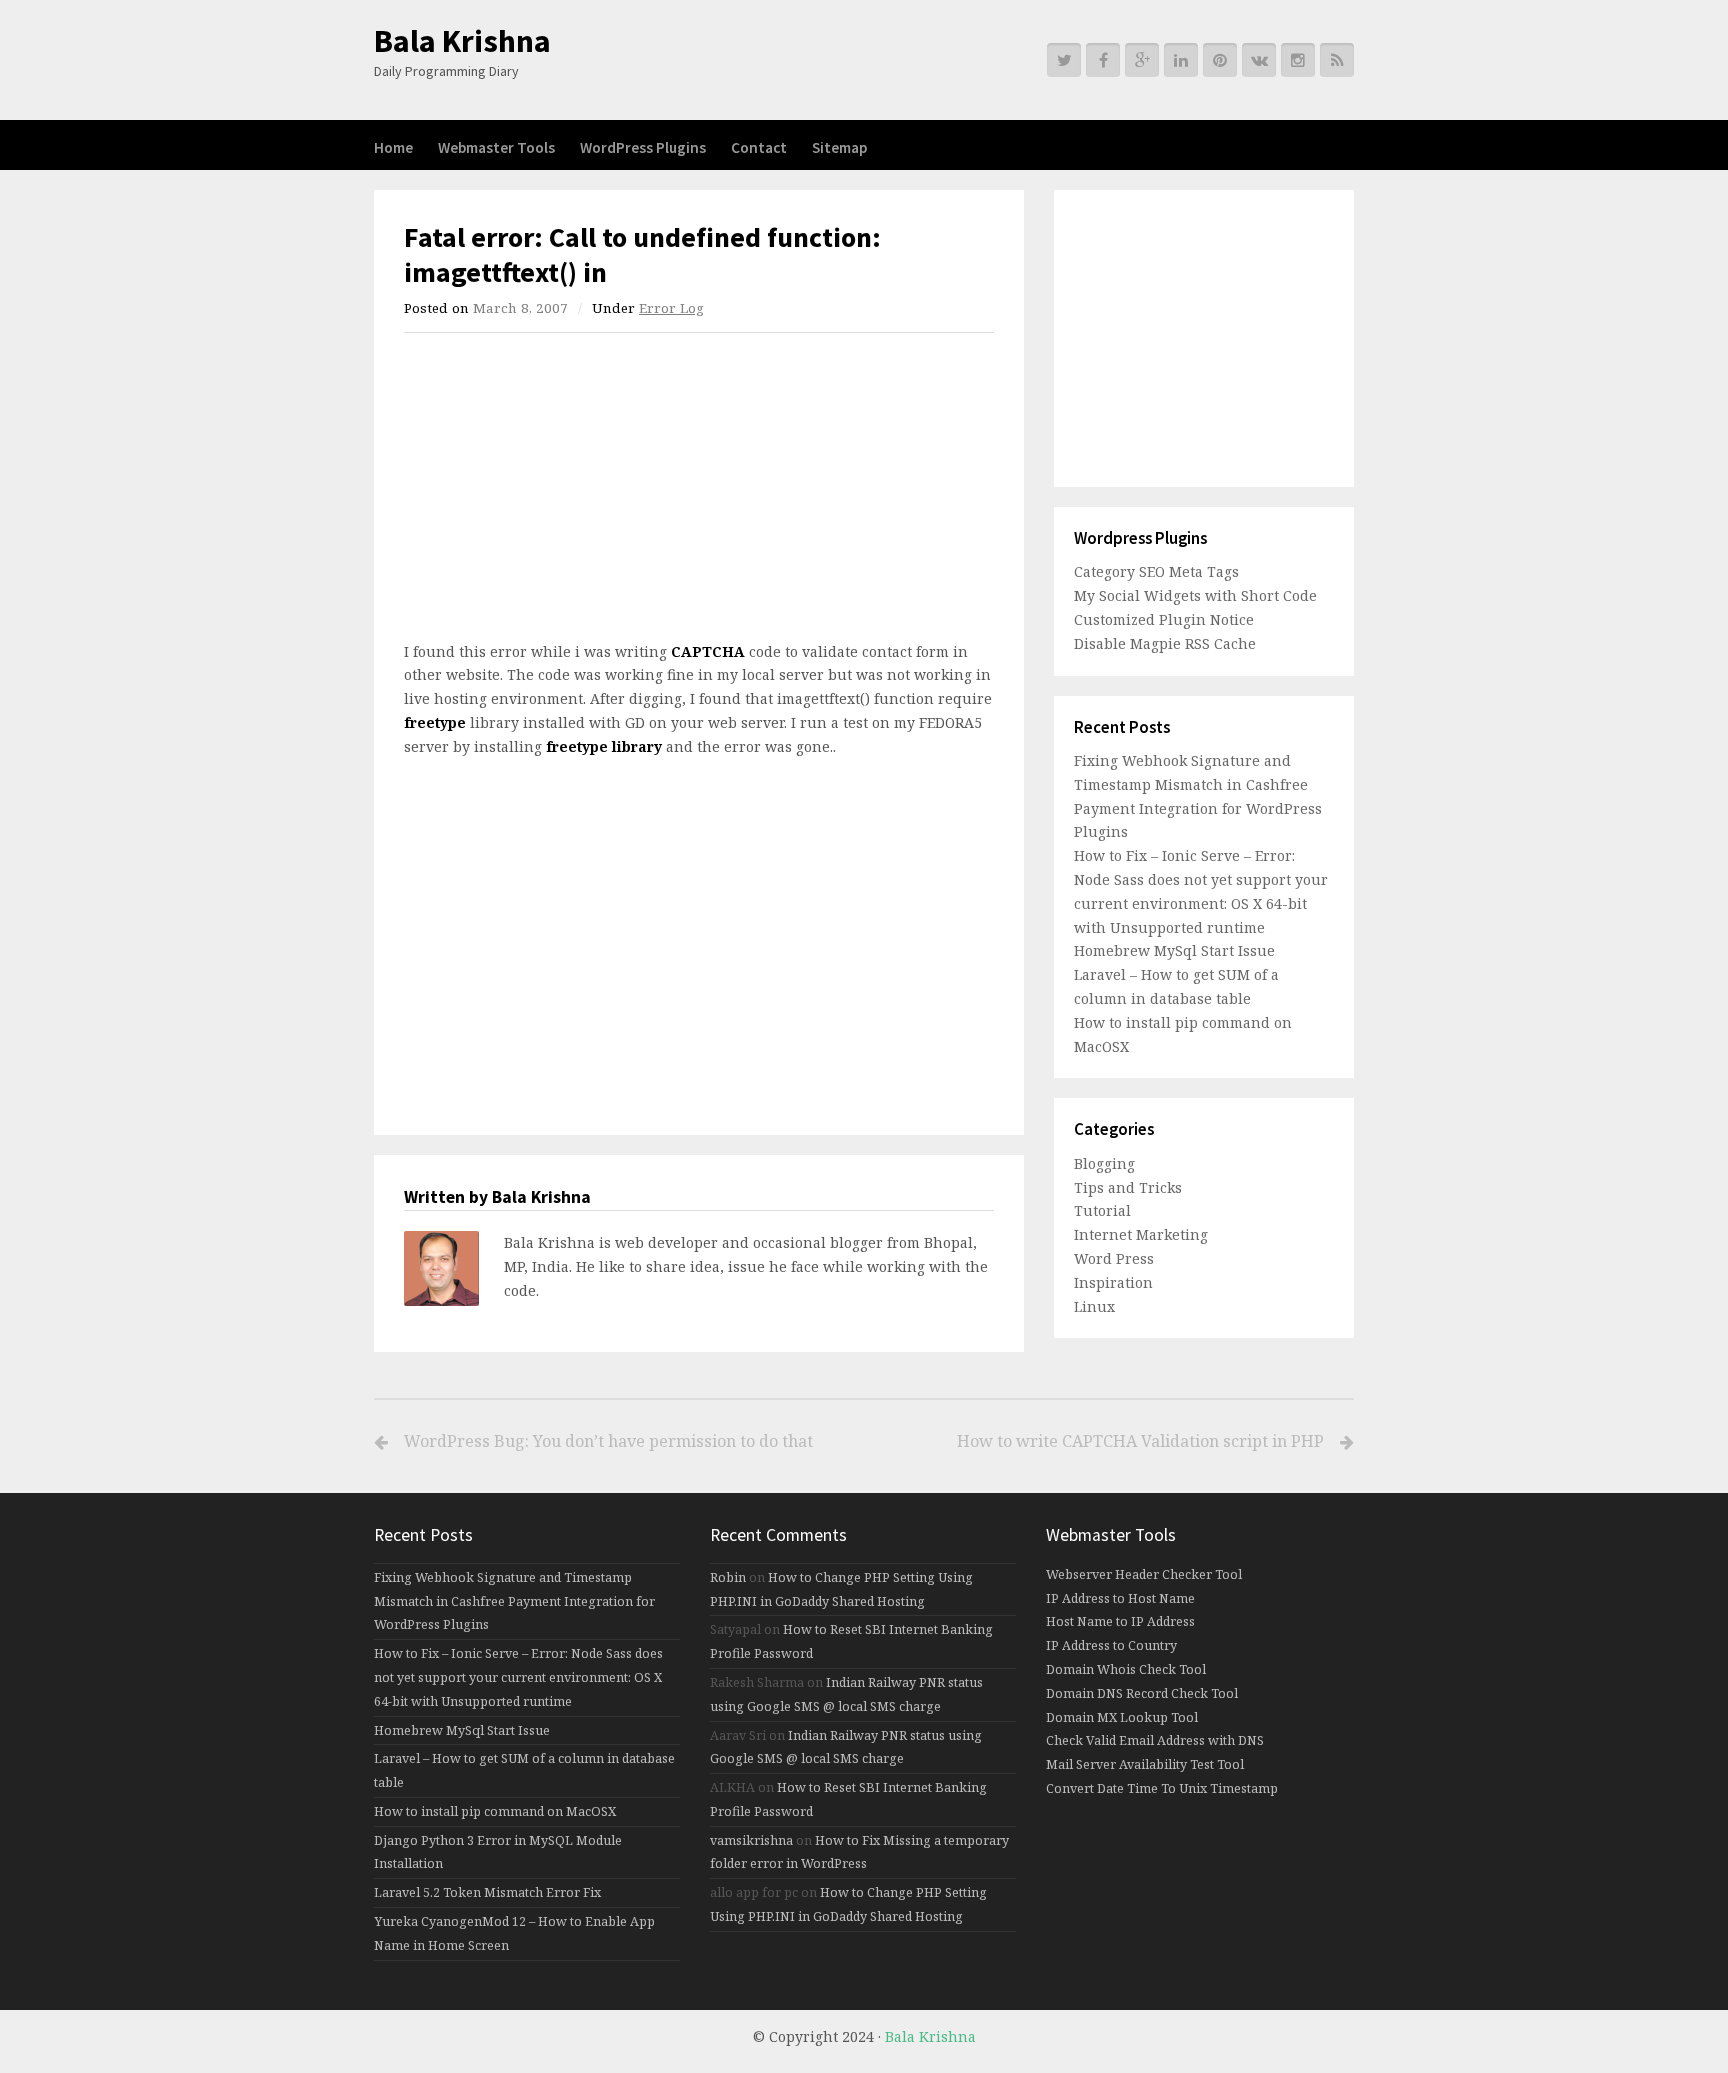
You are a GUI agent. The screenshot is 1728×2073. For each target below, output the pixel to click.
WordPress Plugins (643, 147)
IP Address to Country (1111, 1645)
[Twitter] (1064, 60)
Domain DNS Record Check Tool (1142, 1693)
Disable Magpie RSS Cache (1165, 643)
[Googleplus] (1142, 60)
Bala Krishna (462, 41)
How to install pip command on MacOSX (495, 1811)
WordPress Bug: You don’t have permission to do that (608, 1441)
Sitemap (839, 147)
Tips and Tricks (1128, 1187)
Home (393, 147)
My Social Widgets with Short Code (1195, 595)
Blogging (1104, 1163)
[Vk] (1259, 60)
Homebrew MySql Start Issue (1174, 950)
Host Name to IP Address (1120, 1621)
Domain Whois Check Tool (1126, 1669)
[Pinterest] (1220, 60)
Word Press (1114, 1258)
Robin (728, 1577)
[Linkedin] (1181, 60)
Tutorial (1102, 1210)
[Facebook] (1103, 60)
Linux (1094, 1306)
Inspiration (1113, 1282)
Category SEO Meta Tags (1156, 571)
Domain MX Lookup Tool (1122, 1717)
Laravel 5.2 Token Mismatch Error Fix (487, 1892)
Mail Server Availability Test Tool (1145, 1764)
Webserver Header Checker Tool (1144, 1574)
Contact (759, 147)
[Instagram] (1298, 60)
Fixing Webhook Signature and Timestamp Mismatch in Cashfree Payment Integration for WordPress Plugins (514, 1601)
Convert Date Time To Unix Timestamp (1162, 1788)
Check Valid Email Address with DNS (1155, 1740)
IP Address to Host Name (1120, 1598)
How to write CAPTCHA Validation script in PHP (1140, 1441)
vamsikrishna (751, 1840)
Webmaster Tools (496, 147)
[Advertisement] (572, 493)
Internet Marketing (1141, 1234)
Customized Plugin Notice (1164, 619)
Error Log (671, 308)
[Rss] (1337, 60)
